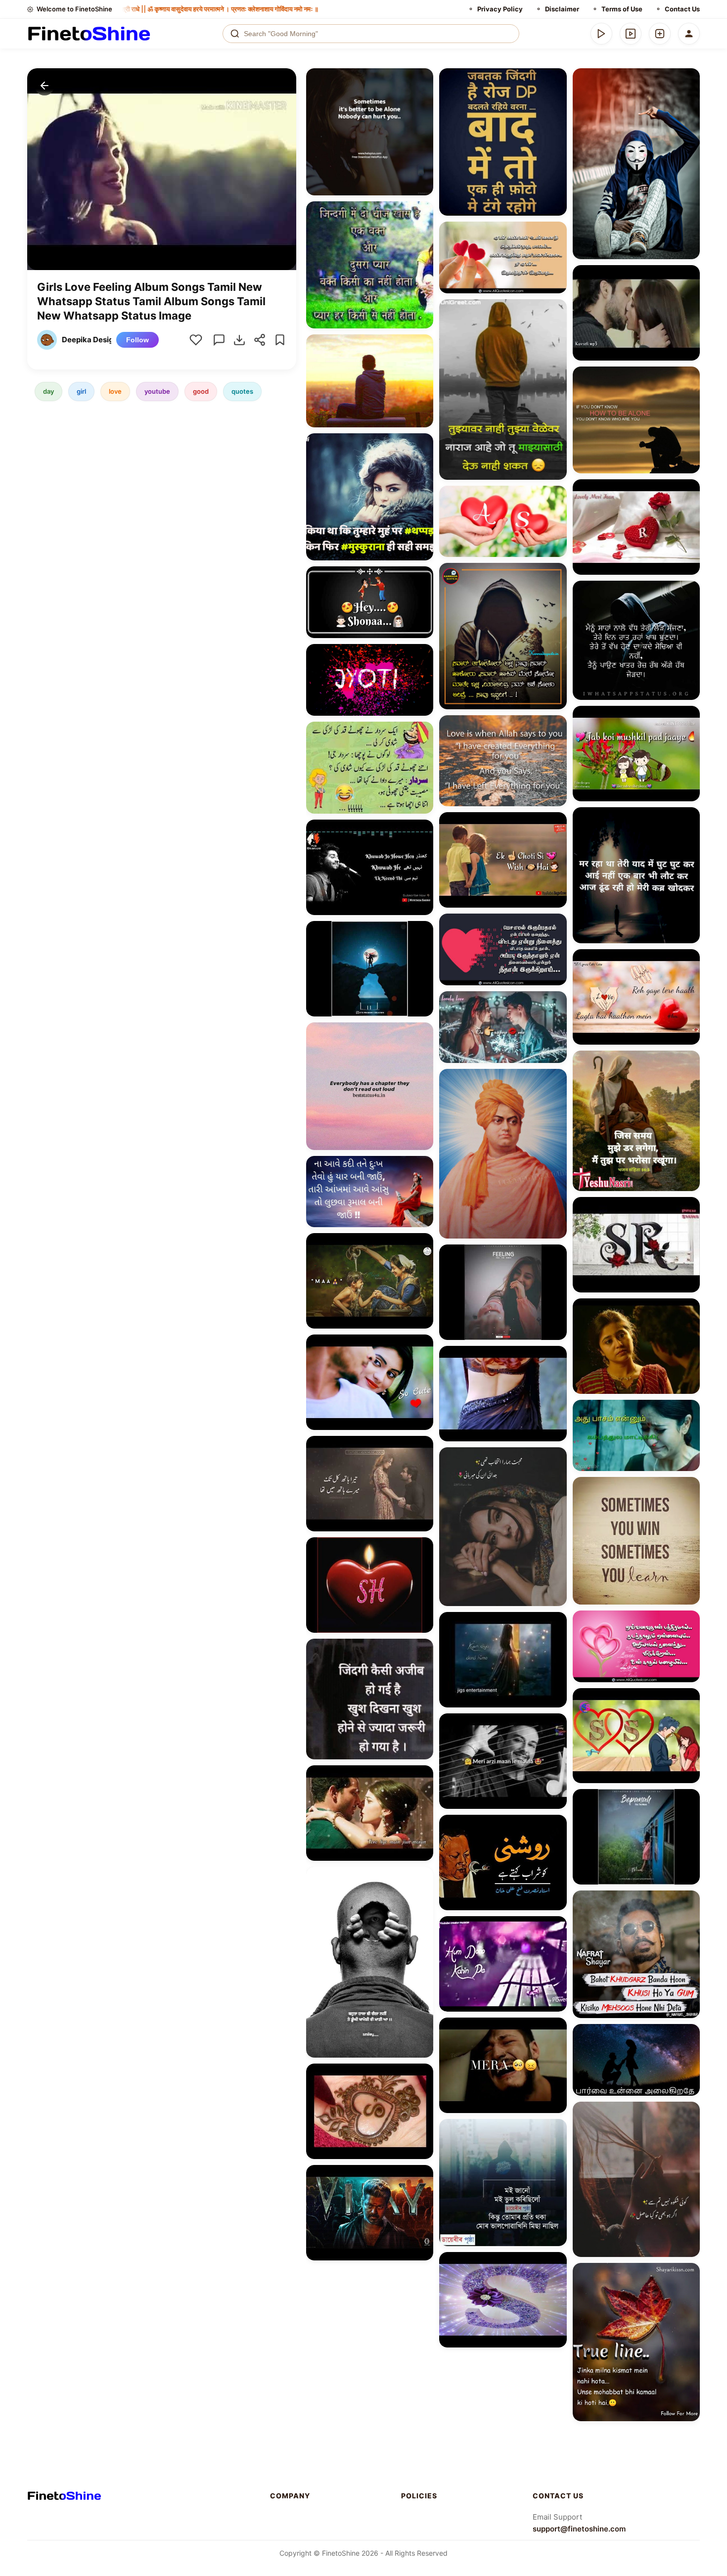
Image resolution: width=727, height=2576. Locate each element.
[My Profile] (689, 34)
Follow (137, 340)
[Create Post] (660, 34)
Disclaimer (562, 9)
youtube (157, 391)
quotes (242, 391)
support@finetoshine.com (579, 2529)
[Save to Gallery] (422, 97)
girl (81, 391)
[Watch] (631, 34)
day (48, 391)
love (115, 391)
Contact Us (682, 9)
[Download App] (601, 34)
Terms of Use (622, 9)
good (201, 391)
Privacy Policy (500, 9)
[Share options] (422, 79)
